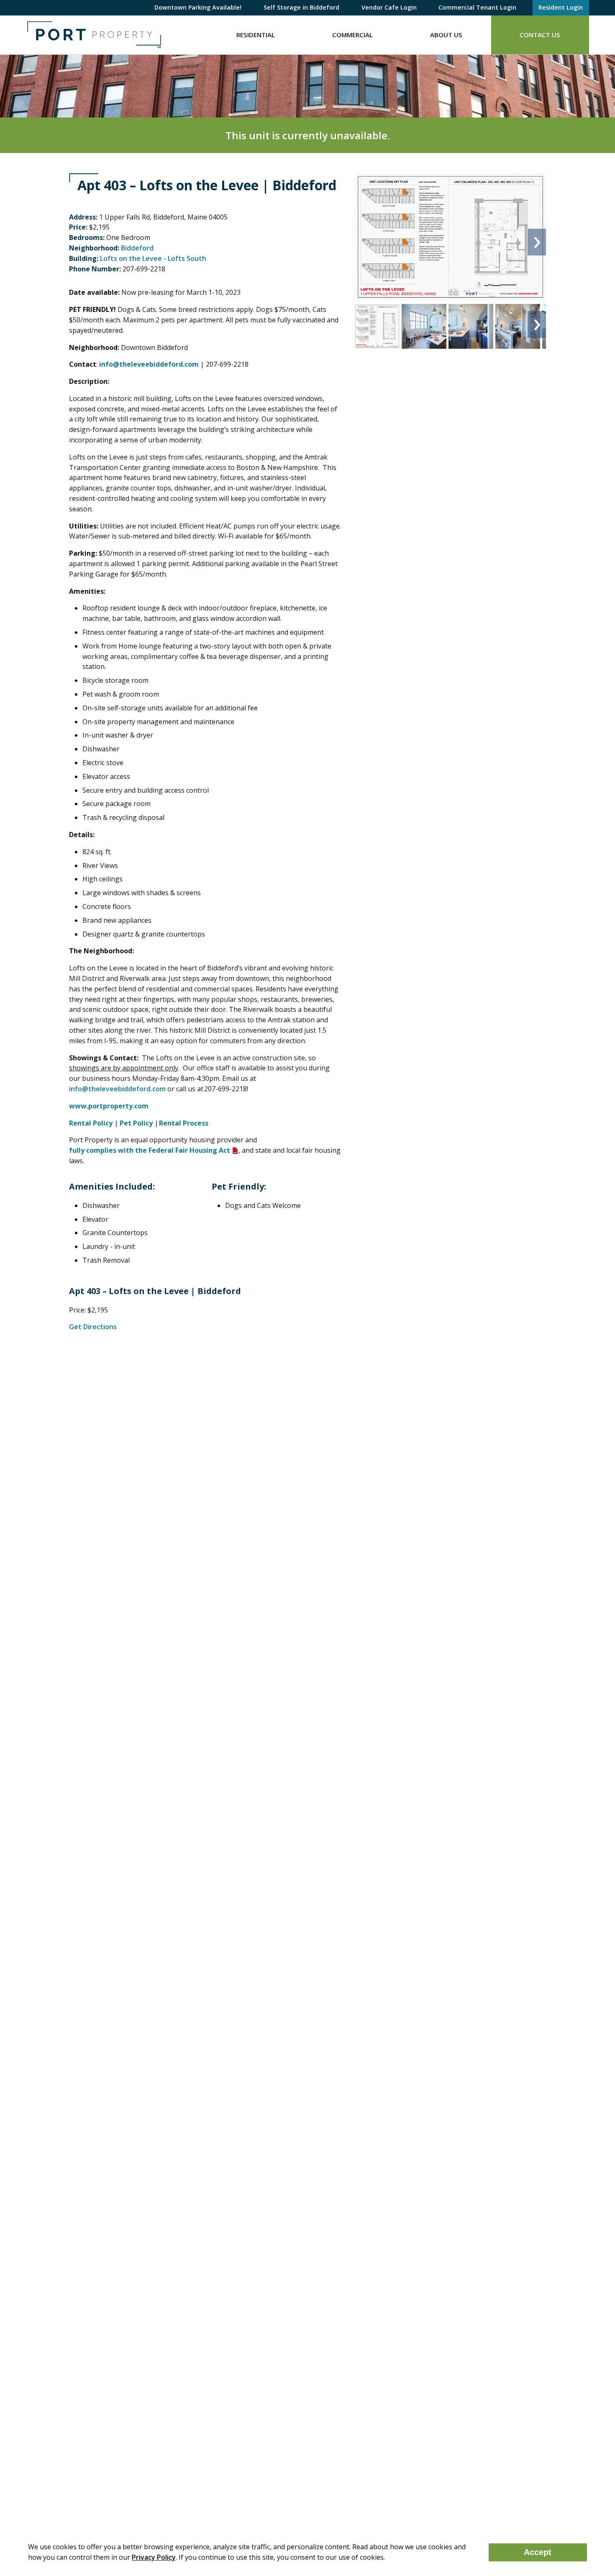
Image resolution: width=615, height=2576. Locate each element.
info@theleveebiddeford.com (117, 1089)
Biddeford (137, 248)
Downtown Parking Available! (198, 7)
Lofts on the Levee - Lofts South (153, 258)
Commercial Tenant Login (477, 7)
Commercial (352, 35)
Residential (256, 35)
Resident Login (561, 7)
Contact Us (540, 35)
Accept (538, 2552)
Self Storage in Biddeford (301, 7)
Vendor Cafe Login (389, 7)
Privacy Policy (154, 2557)
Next (537, 242)
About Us (446, 35)
